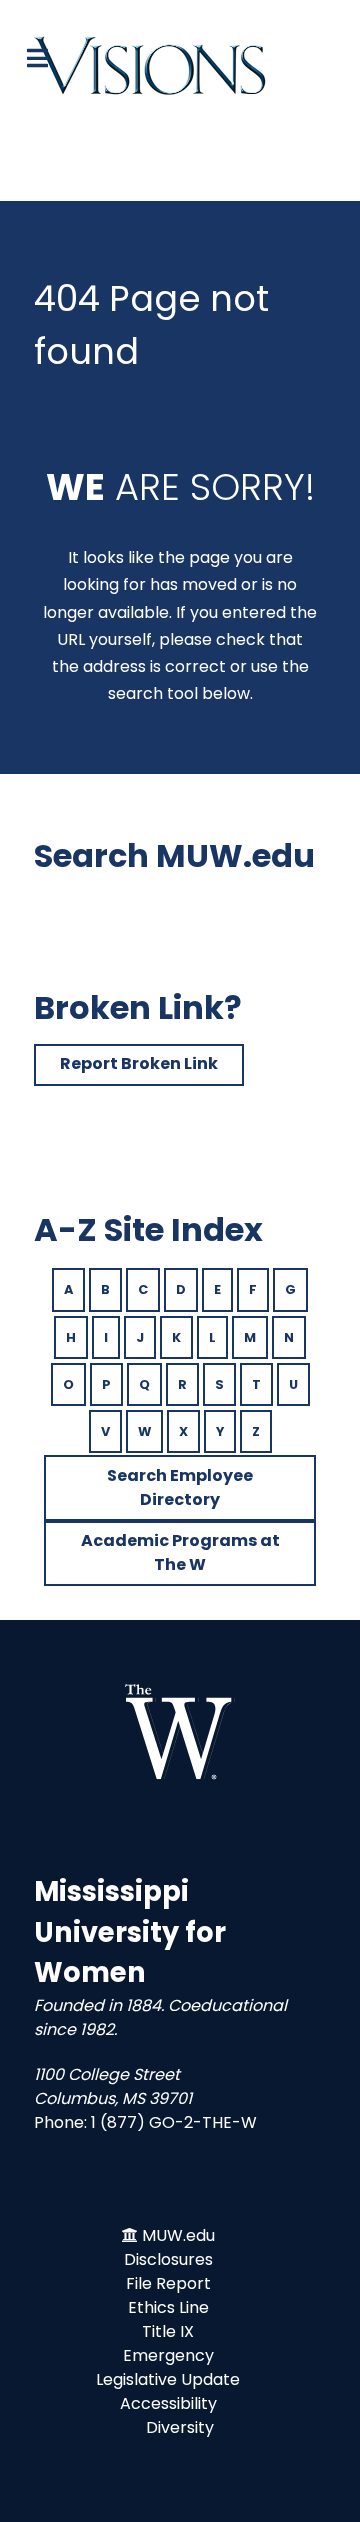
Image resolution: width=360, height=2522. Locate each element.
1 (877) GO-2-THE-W (174, 2122)
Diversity (180, 2427)
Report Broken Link (139, 1063)
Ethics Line (168, 2307)
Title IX (168, 2331)
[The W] (180, 1731)
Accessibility (168, 2403)
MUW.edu (178, 2235)
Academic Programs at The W (180, 1552)
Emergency (168, 2355)
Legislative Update (168, 2379)
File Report (168, 2283)
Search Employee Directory (180, 1487)
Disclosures (168, 2259)
